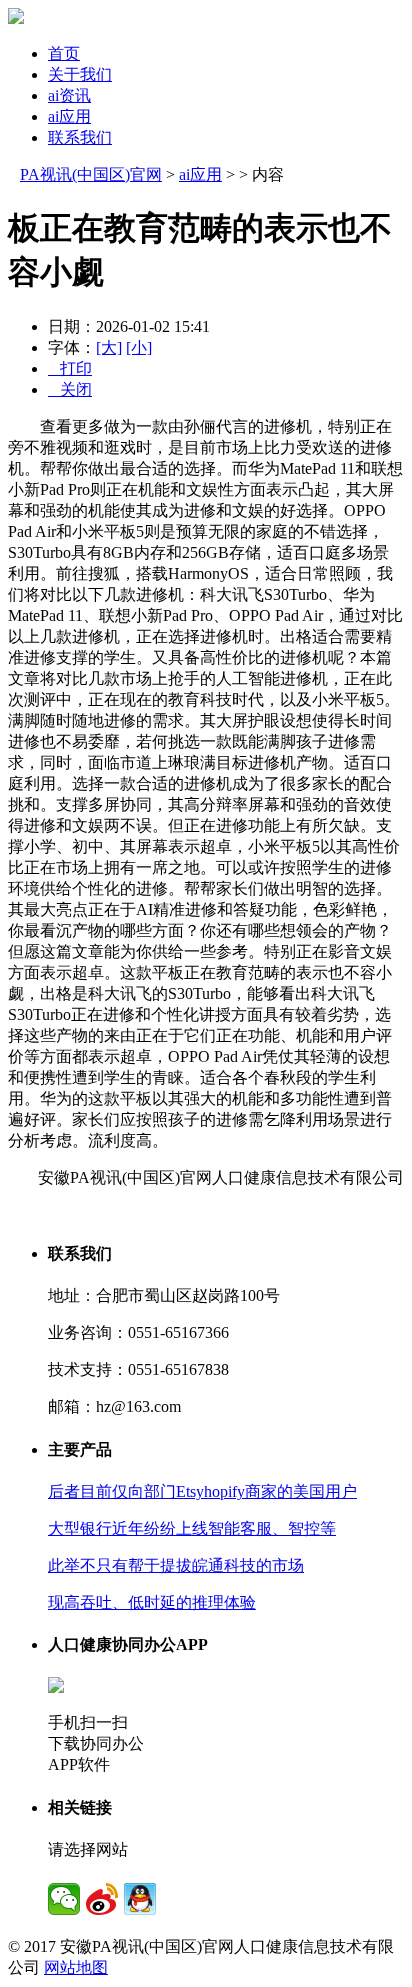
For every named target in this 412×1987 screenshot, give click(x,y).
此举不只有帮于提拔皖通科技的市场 (176, 1565)
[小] (139, 347)
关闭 (70, 389)
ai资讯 (69, 95)
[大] (109, 347)
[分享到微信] (64, 1899)
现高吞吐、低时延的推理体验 (152, 1602)
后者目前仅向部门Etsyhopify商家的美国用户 (202, 1491)
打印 (70, 368)
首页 (64, 53)
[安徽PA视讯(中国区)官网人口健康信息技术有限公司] (16, 18)
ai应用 (69, 116)
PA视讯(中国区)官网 (91, 174)
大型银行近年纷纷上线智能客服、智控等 (192, 1528)
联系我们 (80, 137)
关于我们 (80, 74)
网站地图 (76, 1967)
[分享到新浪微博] (102, 1899)
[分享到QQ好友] (140, 1899)
